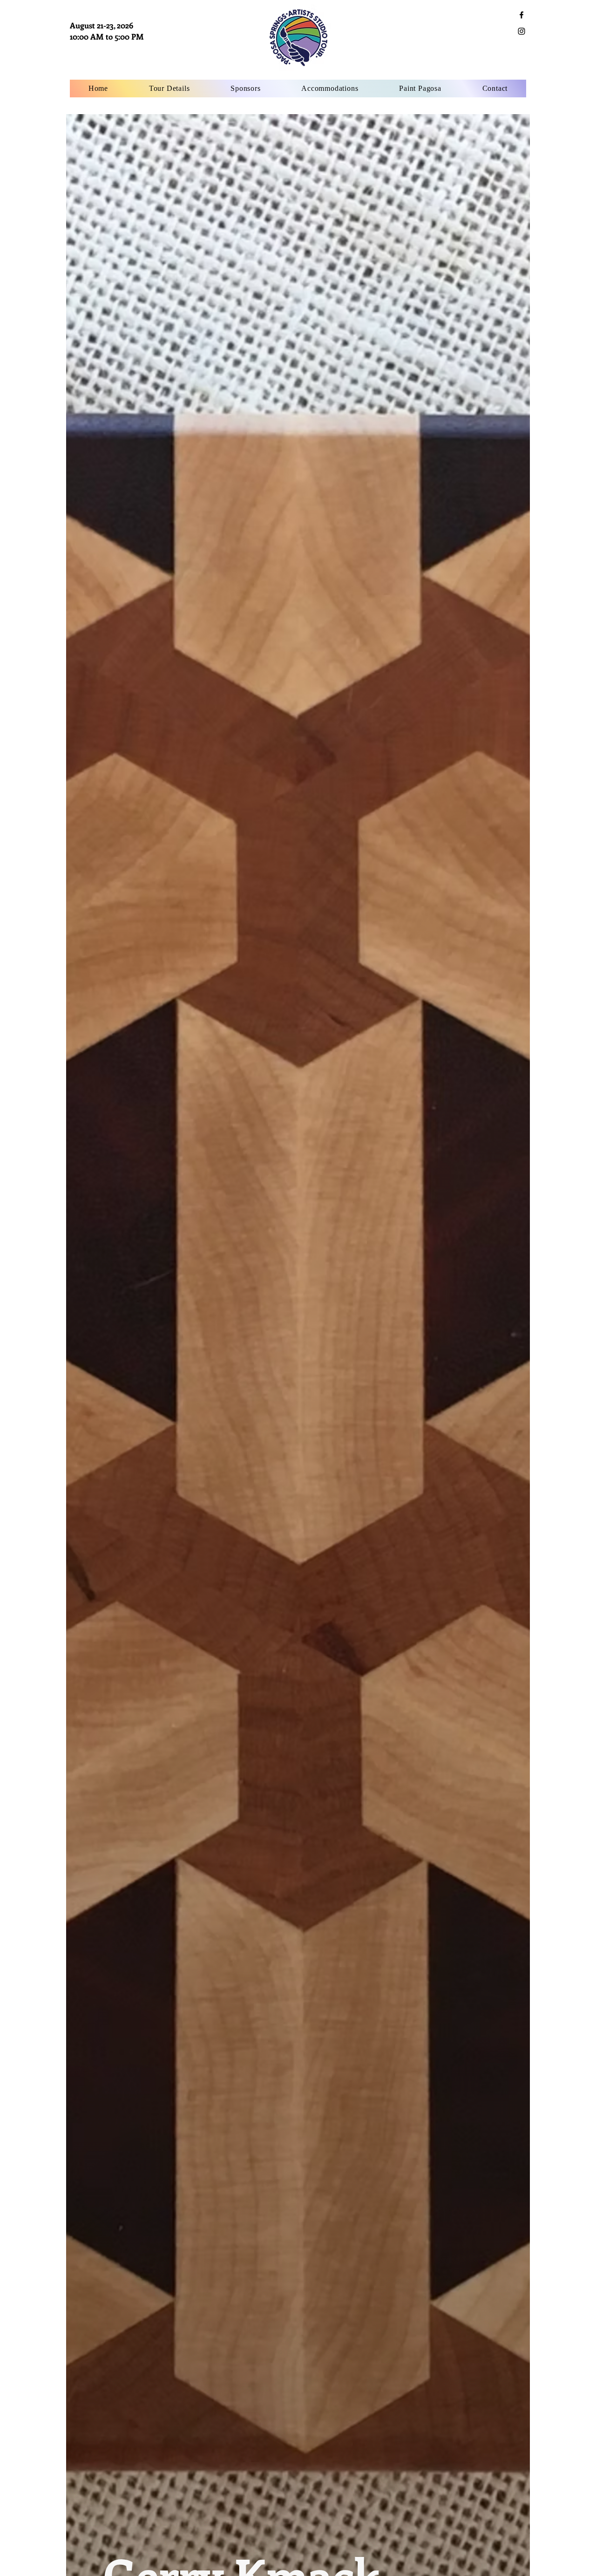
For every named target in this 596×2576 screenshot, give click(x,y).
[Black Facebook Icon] (521, 15)
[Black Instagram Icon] (521, 31)
